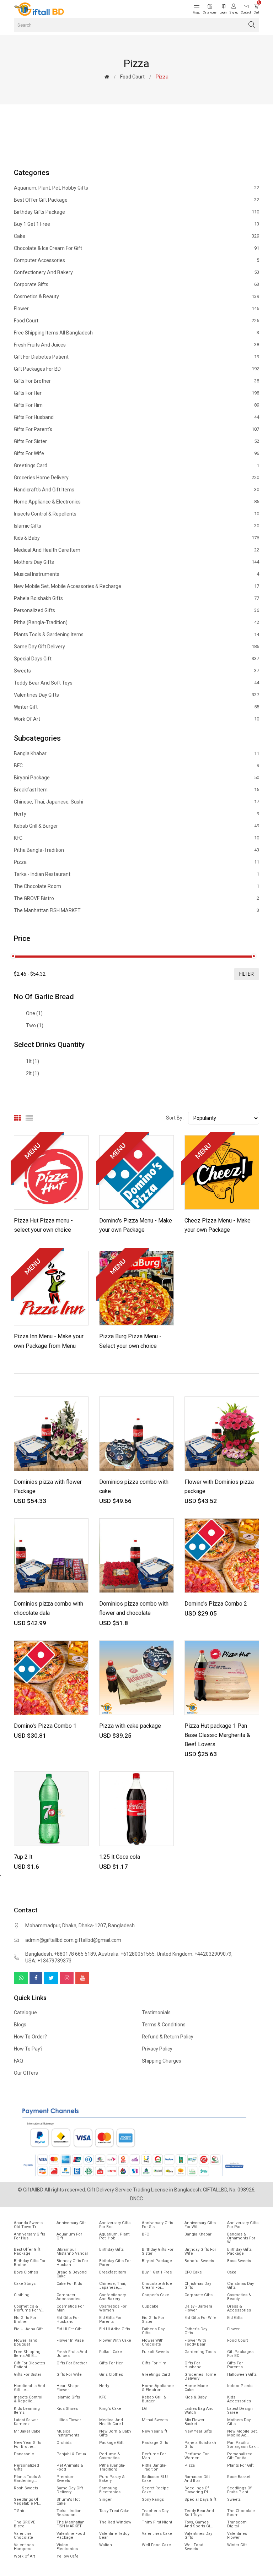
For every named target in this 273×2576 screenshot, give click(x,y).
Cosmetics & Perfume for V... (29, 2308)
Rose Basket (239, 2477)
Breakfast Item (136, 790)
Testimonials (156, 2013)
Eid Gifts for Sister (153, 2320)
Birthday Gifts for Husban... (72, 2263)
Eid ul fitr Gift (69, 2329)
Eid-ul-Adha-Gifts (115, 2329)
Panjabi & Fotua (71, 2454)
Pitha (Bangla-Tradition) (136, 622)
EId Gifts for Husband (68, 2320)
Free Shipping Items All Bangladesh (136, 333)
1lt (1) (33, 1061)
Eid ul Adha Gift (28, 2329)
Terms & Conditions (164, 2025)
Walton (106, 2545)
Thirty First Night (157, 2522)
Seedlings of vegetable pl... (28, 2501)
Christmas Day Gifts (198, 2286)
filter (247, 974)
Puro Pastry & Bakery (112, 2479)
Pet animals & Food (70, 2467)
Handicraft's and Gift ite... (30, 2388)
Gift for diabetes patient (136, 357)
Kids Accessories (239, 2399)
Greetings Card (136, 465)
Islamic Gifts (136, 526)
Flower (136, 309)
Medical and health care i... (113, 2422)
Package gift (111, 2443)
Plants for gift (240, 2465)
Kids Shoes (67, 2409)
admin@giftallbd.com (49, 1940)
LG (144, 2409)
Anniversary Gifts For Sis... (157, 2225)
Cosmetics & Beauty (136, 296)
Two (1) (35, 1025)
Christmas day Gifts (240, 2286)
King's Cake (110, 2409)
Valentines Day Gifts (136, 695)
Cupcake (150, 2306)
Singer (105, 2499)
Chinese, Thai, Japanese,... (113, 2286)
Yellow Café (68, 2556)
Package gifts (155, 2443)
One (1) (34, 1013)
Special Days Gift (136, 659)
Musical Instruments (136, 574)
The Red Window (115, 2522)
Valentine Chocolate (23, 2536)
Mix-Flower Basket (194, 2422)
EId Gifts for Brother (25, 2320)
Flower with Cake (115, 2340)
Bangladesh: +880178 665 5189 (61, 1954)
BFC (136, 766)
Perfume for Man (154, 2456)
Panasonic (24, 2454)
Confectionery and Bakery (136, 272)
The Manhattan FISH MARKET (136, 910)
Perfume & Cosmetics (110, 2456)
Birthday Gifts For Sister (158, 2251)
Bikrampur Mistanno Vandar (72, 2251)
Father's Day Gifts (153, 2331)
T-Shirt (20, 2511)
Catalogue (25, 2013)
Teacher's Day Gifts (155, 2513)
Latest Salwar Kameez (26, 2422)
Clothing (22, 2295)
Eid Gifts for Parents (110, 2320)
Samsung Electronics (110, 2490)
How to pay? (28, 2049)
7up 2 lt (23, 1857)
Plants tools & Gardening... (27, 2479)
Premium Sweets (66, 2479)
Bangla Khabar (136, 754)
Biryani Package (136, 778)
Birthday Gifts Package (136, 212)
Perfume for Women (197, 2456)
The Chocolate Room (136, 886)
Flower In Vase (70, 2340)
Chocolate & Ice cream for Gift (136, 248)
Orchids (64, 2443)
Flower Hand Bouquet (26, 2342)
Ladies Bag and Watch (199, 2411)
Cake (136, 236)
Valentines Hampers (24, 2547)
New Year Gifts (198, 2431)
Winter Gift (136, 707)
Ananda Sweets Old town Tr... (28, 2225)
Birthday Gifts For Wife (200, 2251)
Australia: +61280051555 (126, 1954)
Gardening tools (200, 2352)
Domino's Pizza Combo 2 (216, 1604)
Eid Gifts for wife (200, 2318)
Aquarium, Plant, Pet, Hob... (115, 2236)
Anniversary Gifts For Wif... (200, 2225)
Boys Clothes (26, 2272)
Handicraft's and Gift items (136, 490)
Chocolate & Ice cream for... (157, 2286)
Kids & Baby (136, 538)
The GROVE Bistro (136, 898)
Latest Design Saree (240, 2411)
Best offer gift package (136, 200)
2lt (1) (33, 1073)
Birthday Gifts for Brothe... (30, 2263)
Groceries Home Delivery (136, 478)
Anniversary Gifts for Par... (243, 2225)
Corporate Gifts (136, 284)
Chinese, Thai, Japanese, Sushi (136, 802)
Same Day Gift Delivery (136, 647)
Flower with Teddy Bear (195, 2342)
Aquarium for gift (69, 2236)
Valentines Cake (157, 2534)
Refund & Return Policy (168, 2037)
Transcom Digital (237, 2524)
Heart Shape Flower (68, 2388)
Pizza (136, 862)
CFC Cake (193, 2272)
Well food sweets (194, 2547)
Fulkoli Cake (111, 2352)
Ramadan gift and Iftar (197, 2479)
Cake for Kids (69, 2284)
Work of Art (136, 719)
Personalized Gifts (136, 610)
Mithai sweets (155, 2420)
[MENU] (51, 1172)
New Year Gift (154, 2431)
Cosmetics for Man (70, 2308)
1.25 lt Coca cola (120, 1857)
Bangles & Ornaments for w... (241, 2238)
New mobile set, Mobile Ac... (242, 2433)
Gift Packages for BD (136, 369)
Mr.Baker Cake (27, 2431)
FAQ (18, 2061)
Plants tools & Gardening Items (136, 635)
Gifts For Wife (136, 453)
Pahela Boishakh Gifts (136, 598)
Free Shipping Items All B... (27, 2354)
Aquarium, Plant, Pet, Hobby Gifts (136, 188)
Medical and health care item (136, 550)
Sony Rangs (153, 2499)
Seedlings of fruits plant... (239, 2490)
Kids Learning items (27, 2411)
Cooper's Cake (156, 2295)
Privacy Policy (157, 2049)
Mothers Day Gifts (136, 562)
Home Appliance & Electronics (136, 502)
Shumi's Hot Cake (68, 2501)
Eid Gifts (235, 2318)
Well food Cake (156, 2545)
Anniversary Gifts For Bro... (115, 2225)
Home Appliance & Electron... (158, 2388)
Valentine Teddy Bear (114, 2536)
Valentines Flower (237, 2536)
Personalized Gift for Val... (240, 2456)
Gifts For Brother (136, 381)
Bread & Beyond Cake (72, 2274)
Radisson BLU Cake (155, 2479)
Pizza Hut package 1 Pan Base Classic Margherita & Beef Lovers (217, 1735)
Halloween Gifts (242, 2375)
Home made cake (196, 2388)
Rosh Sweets (26, 2488)
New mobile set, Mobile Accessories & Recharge (136, 586)
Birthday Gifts (111, 2250)
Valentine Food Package (71, 2536)
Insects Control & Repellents (136, 514)
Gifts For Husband (136, 417)
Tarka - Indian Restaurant (136, 874)
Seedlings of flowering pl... (198, 2490)
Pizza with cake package (130, 1726)
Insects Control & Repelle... (28, 2399)
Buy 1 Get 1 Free (136, 224)
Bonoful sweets (199, 2261)
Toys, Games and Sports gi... (199, 2524)
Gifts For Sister (136, 441)
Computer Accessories (136, 260)
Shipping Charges (162, 2061)
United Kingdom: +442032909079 (194, 1954)
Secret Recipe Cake (155, 2490)
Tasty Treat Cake (114, 2511)
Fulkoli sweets (155, 2352)
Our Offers (26, 2073)
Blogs (20, 2025)
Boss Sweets (239, 2261)
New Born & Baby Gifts (115, 2433)
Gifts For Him (136, 405)
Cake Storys (25, 2284)
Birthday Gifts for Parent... (115, 2263)
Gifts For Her (136, 393)
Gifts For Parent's (136, 429)
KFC (136, 838)
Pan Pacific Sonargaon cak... (243, 2445)
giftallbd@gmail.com (98, 1940)
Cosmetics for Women (113, 2308)
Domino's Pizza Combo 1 (45, 1726)
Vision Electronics (67, 2547)
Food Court (132, 77)
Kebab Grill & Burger (136, 826)
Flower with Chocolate (153, 2342)
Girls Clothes (111, 2375)
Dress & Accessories (239, 2308)
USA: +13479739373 (48, 1961)
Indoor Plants (240, 2386)
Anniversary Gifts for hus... (30, 2236)
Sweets (136, 671)
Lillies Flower (69, 2420)
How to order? (30, 2037)
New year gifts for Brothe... (28, 2445)
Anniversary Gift (71, 2223)
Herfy (136, 814)
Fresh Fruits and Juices (136, 345)
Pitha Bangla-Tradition (136, 850)
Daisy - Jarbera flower (198, 2308)
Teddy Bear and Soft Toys (136, 683)
